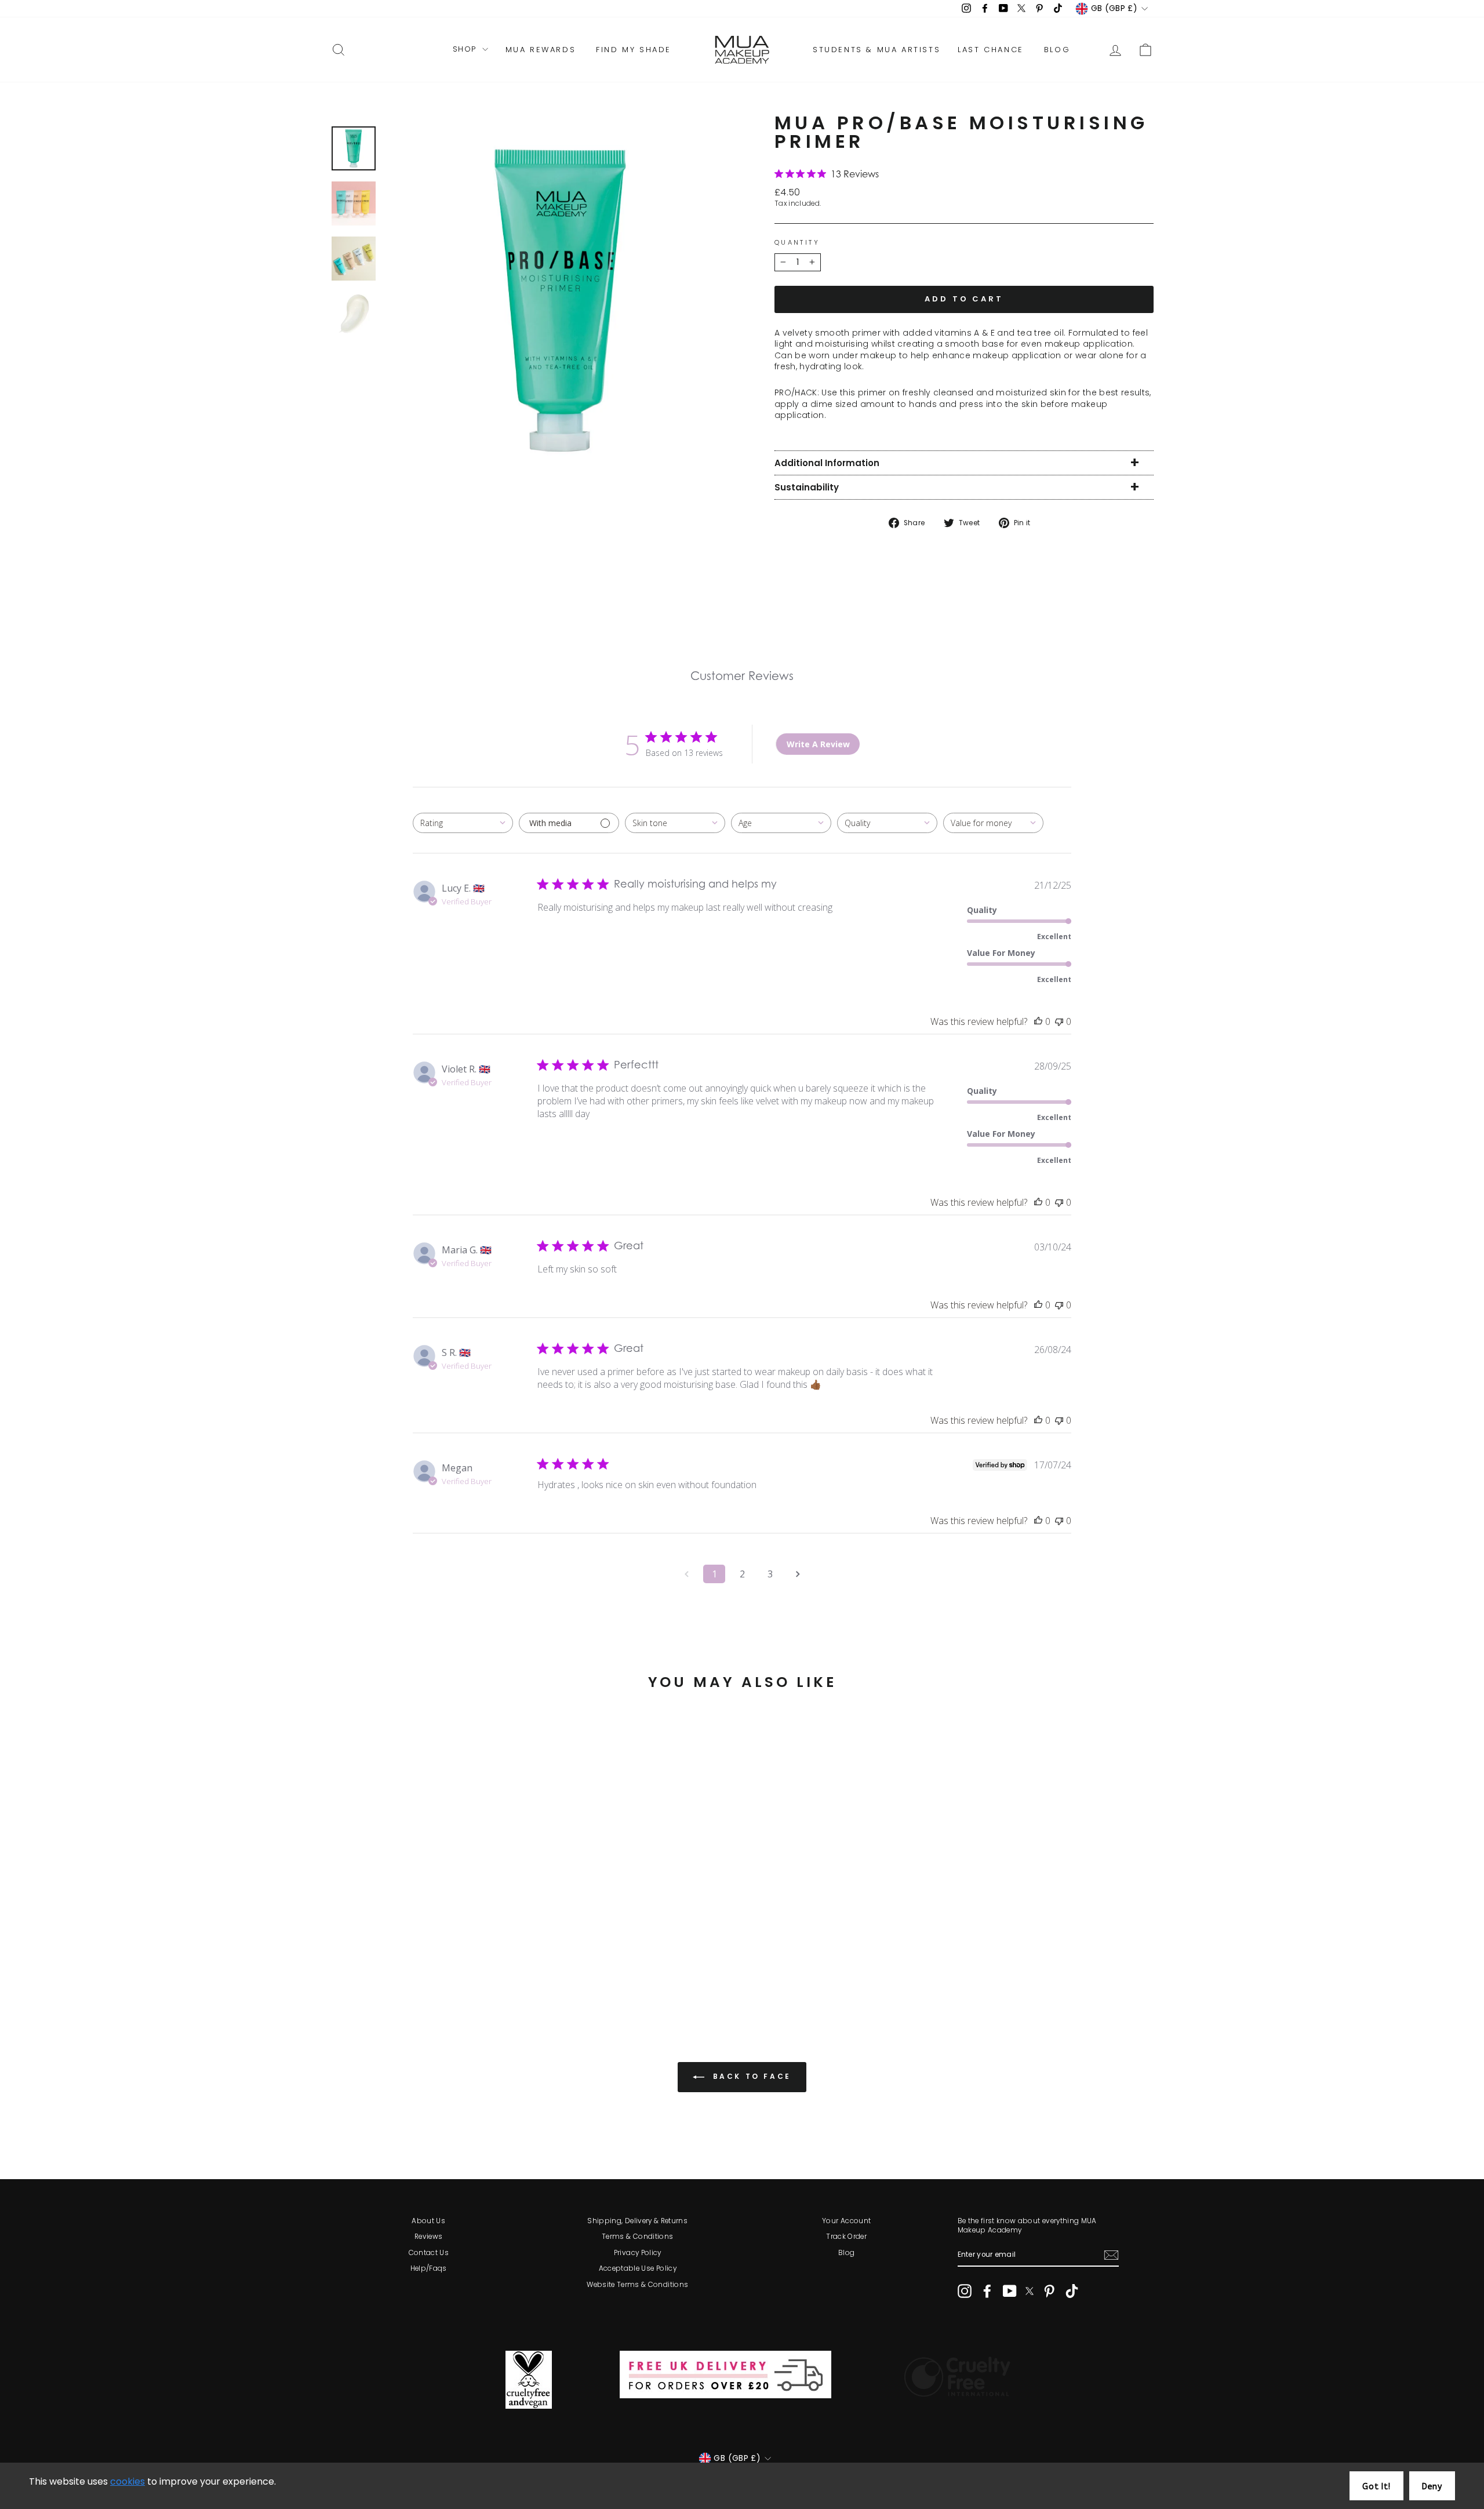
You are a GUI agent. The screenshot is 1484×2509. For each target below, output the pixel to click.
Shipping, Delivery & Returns (637, 2221)
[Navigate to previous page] (686, 1574)
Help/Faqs (429, 2268)
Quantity (797, 243)
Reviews (428, 2237)
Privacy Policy (638, 2253)
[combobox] (463, 823)
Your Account (846, 2221)
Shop (466, 49)
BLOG (1057, 50)
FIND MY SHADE (634, 50)
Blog (846, 2253)
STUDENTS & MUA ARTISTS (876, 50)
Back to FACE (750, 2076)
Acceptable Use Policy (638, 2268)
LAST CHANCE (991, 50)
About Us (428, 2221)
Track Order (846, 2237)
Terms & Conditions (637, 2237)
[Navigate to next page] (798, 1574)
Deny (1432, 2487)
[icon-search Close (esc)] (561, 300)
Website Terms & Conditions (637, 2285)
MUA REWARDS (541, 50)
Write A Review (818, 744)
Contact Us (429, 2253)
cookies (128, 2481)
